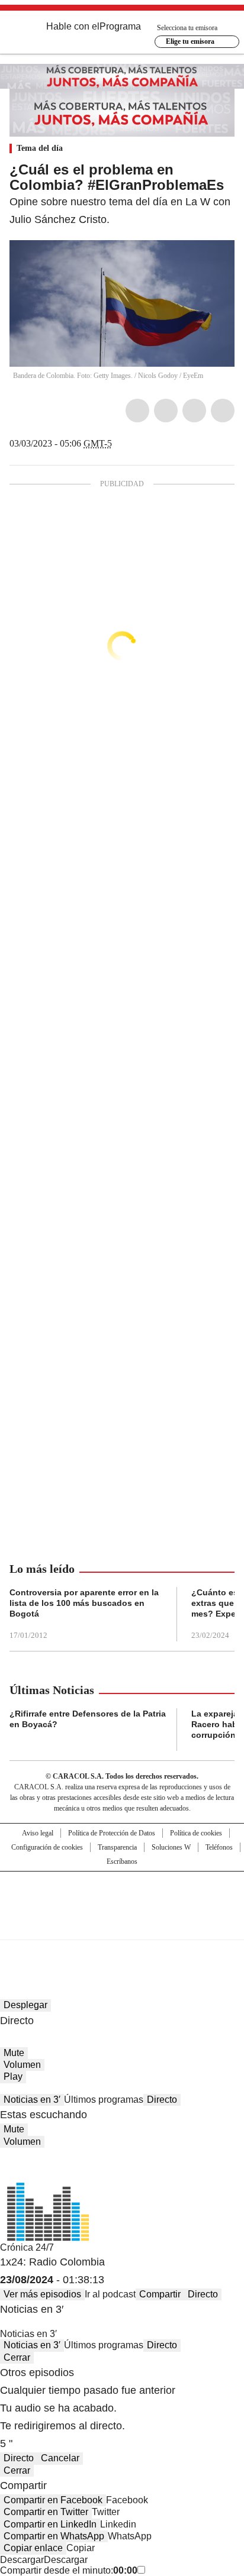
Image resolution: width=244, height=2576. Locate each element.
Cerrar (17, 2357)
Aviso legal (38, 1833)
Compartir (160, 2294)
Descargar (22, 2560)
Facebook (137, 411)
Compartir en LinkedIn (50, 2524)
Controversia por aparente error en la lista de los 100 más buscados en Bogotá (84, 1603)
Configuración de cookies (47, 1847)
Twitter (166, 411)
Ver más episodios (42, 2294)
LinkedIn (194, 411)
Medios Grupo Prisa (122, 1927)
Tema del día (40, 148)
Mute (14, 2053)
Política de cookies (196, 1833)
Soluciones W (171, 1847)
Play (13, 2076)
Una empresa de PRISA (122, 1898)
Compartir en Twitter (46, 2512)
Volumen (22, 2065)
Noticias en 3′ (32, 2100)
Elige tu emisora (190, 41)
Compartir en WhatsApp (54, 2536)
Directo (162, 2100)
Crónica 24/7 (27, 2247)
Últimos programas (104, 2100)
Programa (120, 26)
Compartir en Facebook (53, 2500)
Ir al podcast (110, 2294)
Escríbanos (122, 1861)
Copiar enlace (33, 2548)
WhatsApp (223, 411)
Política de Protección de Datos (112, 1833)
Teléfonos (219, 1847)
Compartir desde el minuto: (69, 2570)
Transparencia (117, 1847)
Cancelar (60, 2458)
